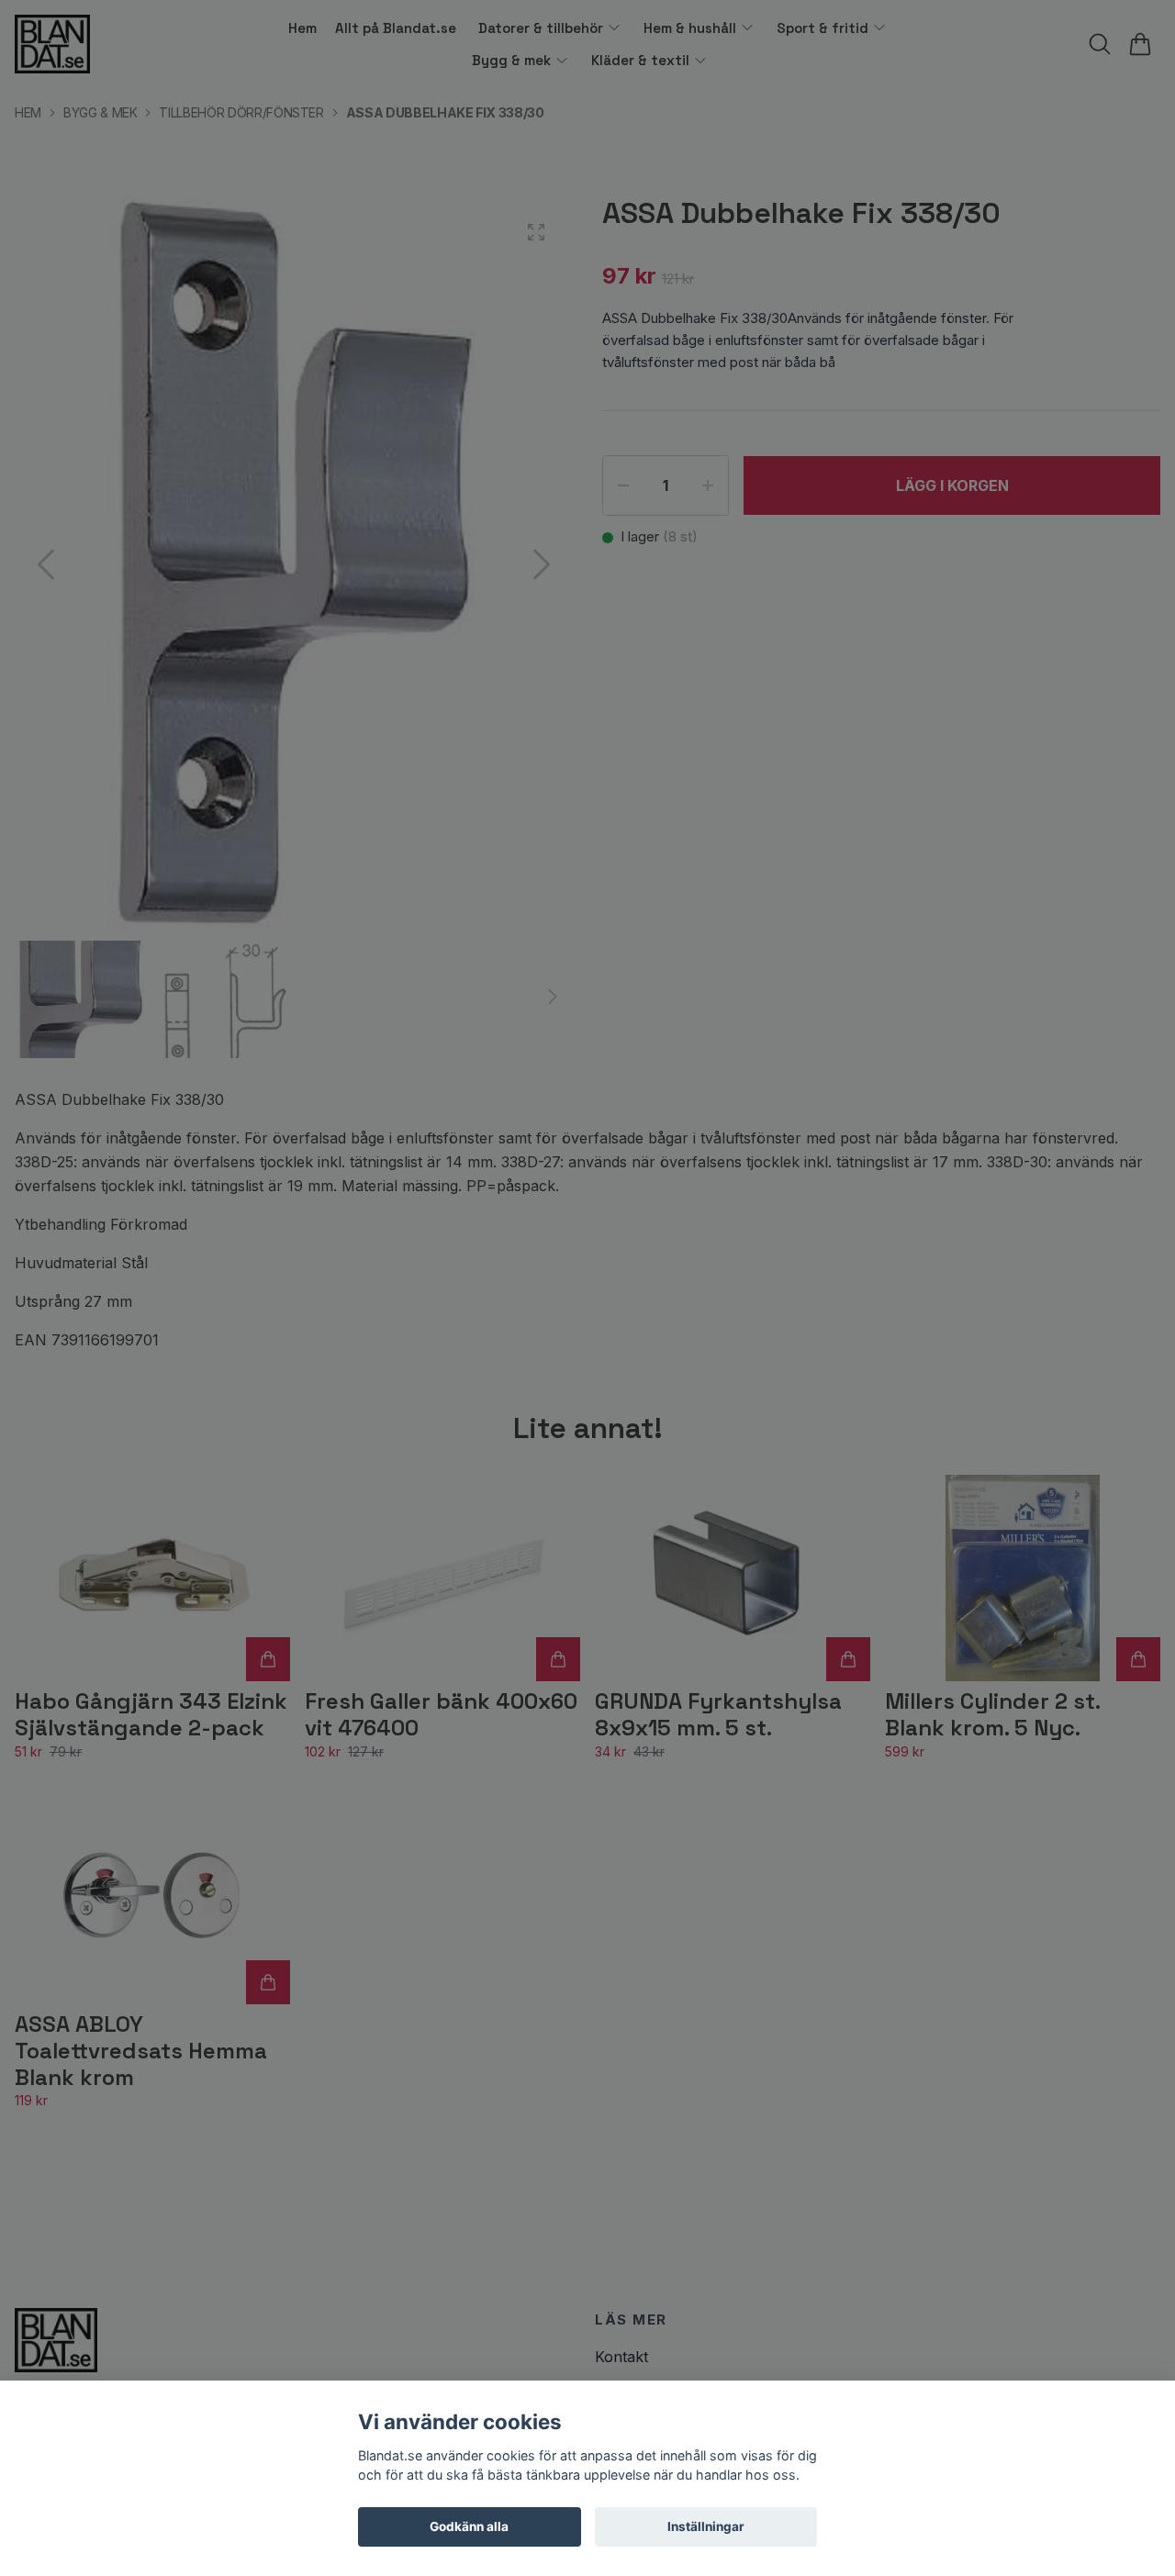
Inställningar (706, 2526)
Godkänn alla (469, 2526)
